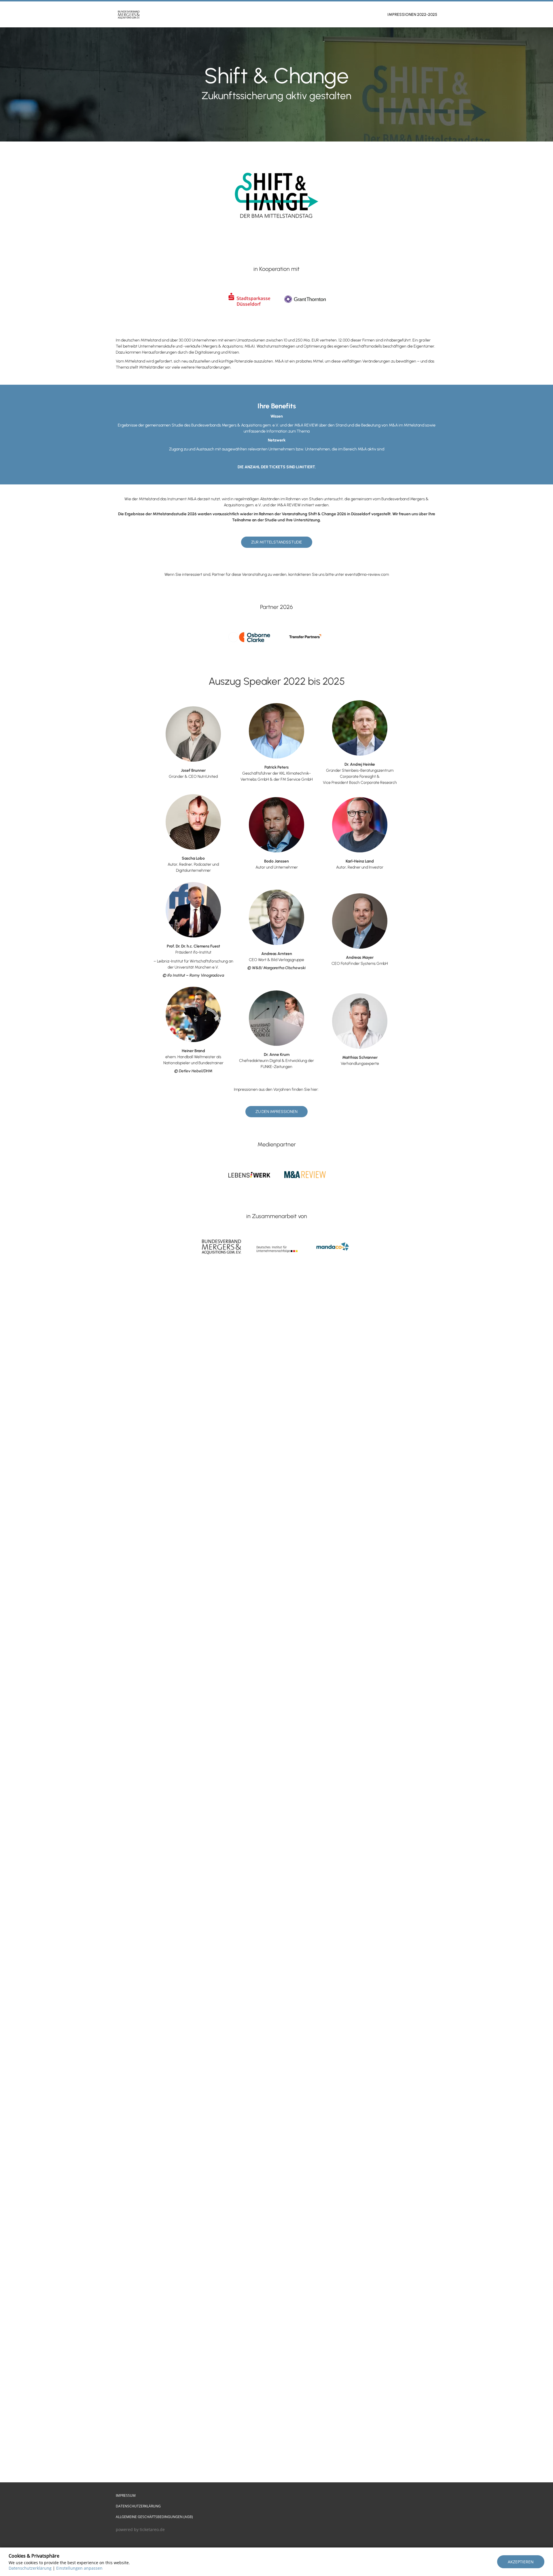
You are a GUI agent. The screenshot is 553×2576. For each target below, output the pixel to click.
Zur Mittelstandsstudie (277, 542)
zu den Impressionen (276, 1112)
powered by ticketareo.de (140, 2529)
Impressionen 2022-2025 (412, 15)
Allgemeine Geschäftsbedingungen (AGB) (154, 2517)
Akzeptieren (521, 2562)
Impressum (126, 2495)
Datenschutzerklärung (138, 2506)
